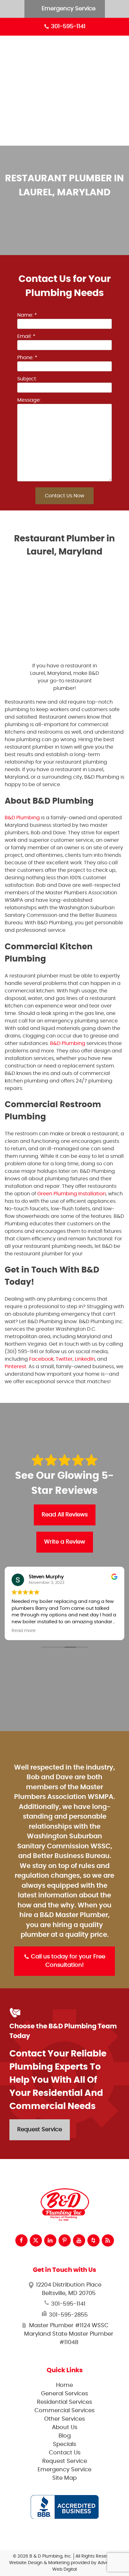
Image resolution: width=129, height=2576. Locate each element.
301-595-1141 (67, 27)
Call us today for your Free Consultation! (67, 1961)
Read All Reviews (65, 1515)
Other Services (85, 90)
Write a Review (65, 1542)
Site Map (64, 2478)
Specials (76, 133)
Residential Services (91, 62)
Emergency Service (68, 9)
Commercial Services (93, 76)
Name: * (27, 315)
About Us (77, 105)
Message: (29, 400)
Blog (71, 119)
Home (64, 2385)
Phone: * (27, 358)
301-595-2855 (67, 2315)
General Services (87, 47)
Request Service (40, 2130)
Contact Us (65, 2453)
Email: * (26, 336)
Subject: (27, 379)
